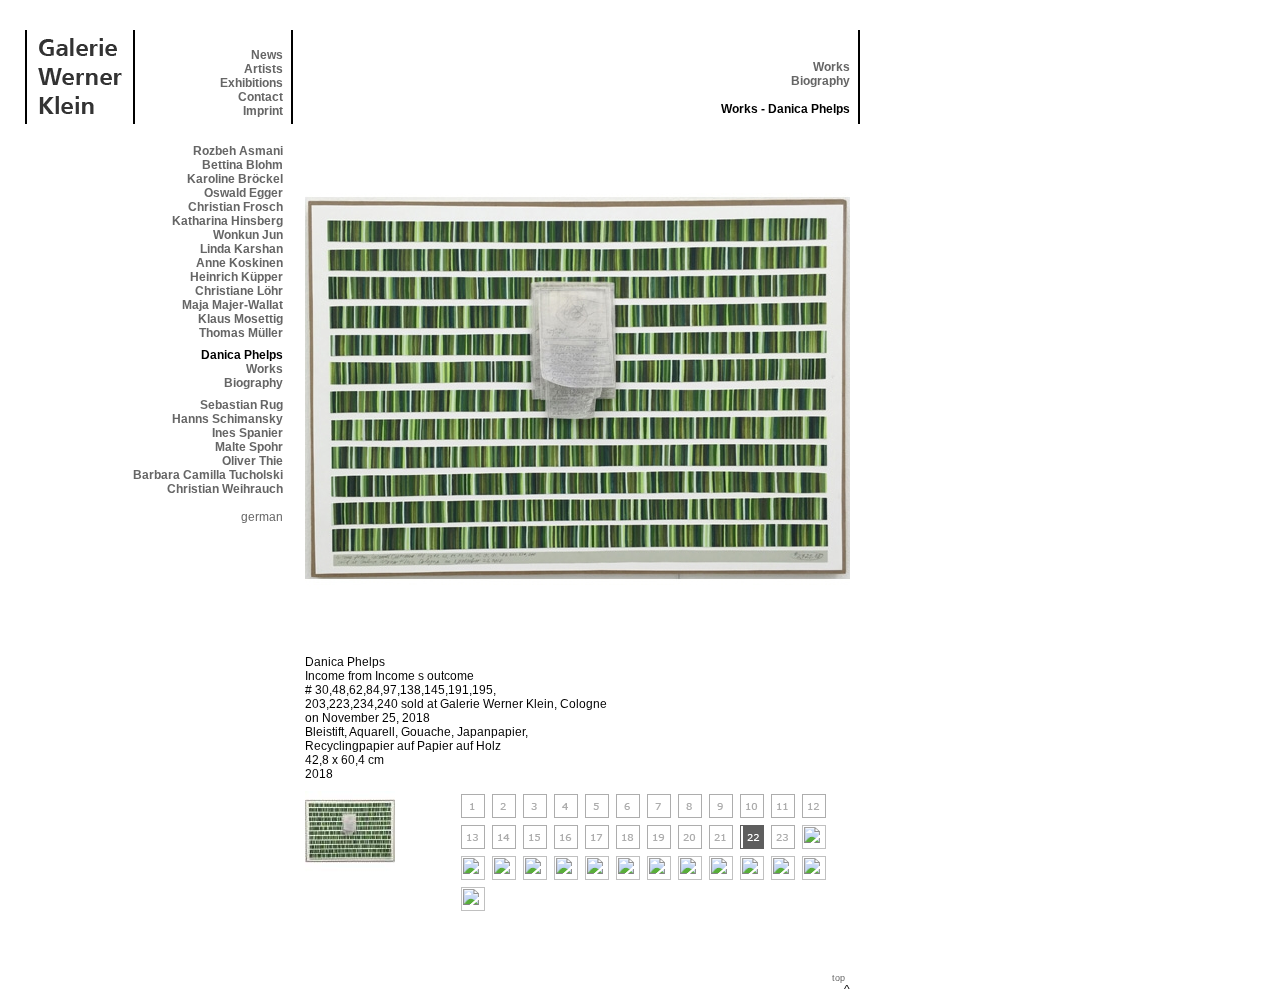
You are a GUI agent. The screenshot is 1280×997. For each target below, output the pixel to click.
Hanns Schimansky (227, 419)
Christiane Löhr (239, 291)
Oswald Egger (243, 193)
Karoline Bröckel (235, 179)
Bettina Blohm (242, 165)
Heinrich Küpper (236, 277)
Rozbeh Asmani (238, 151)
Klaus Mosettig (240, 319)
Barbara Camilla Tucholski (208, 475)
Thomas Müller (241, 333)
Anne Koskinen (239, 263)
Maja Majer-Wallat (232, 305)
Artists (263, 69)
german (262, 517)
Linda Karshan (241, 249)
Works (831, 67)
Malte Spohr (249, 447)
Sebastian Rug (241, 405)
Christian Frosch (235, 207)
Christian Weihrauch (225, 489)
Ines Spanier (247, 433)
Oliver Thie (252, 461)
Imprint (263, 111)
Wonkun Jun (248, 235)
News (267, 55)
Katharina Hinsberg (227, 221)
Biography (820, 81)
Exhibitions (251, 83)
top (838, 978)
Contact (260, 97)
